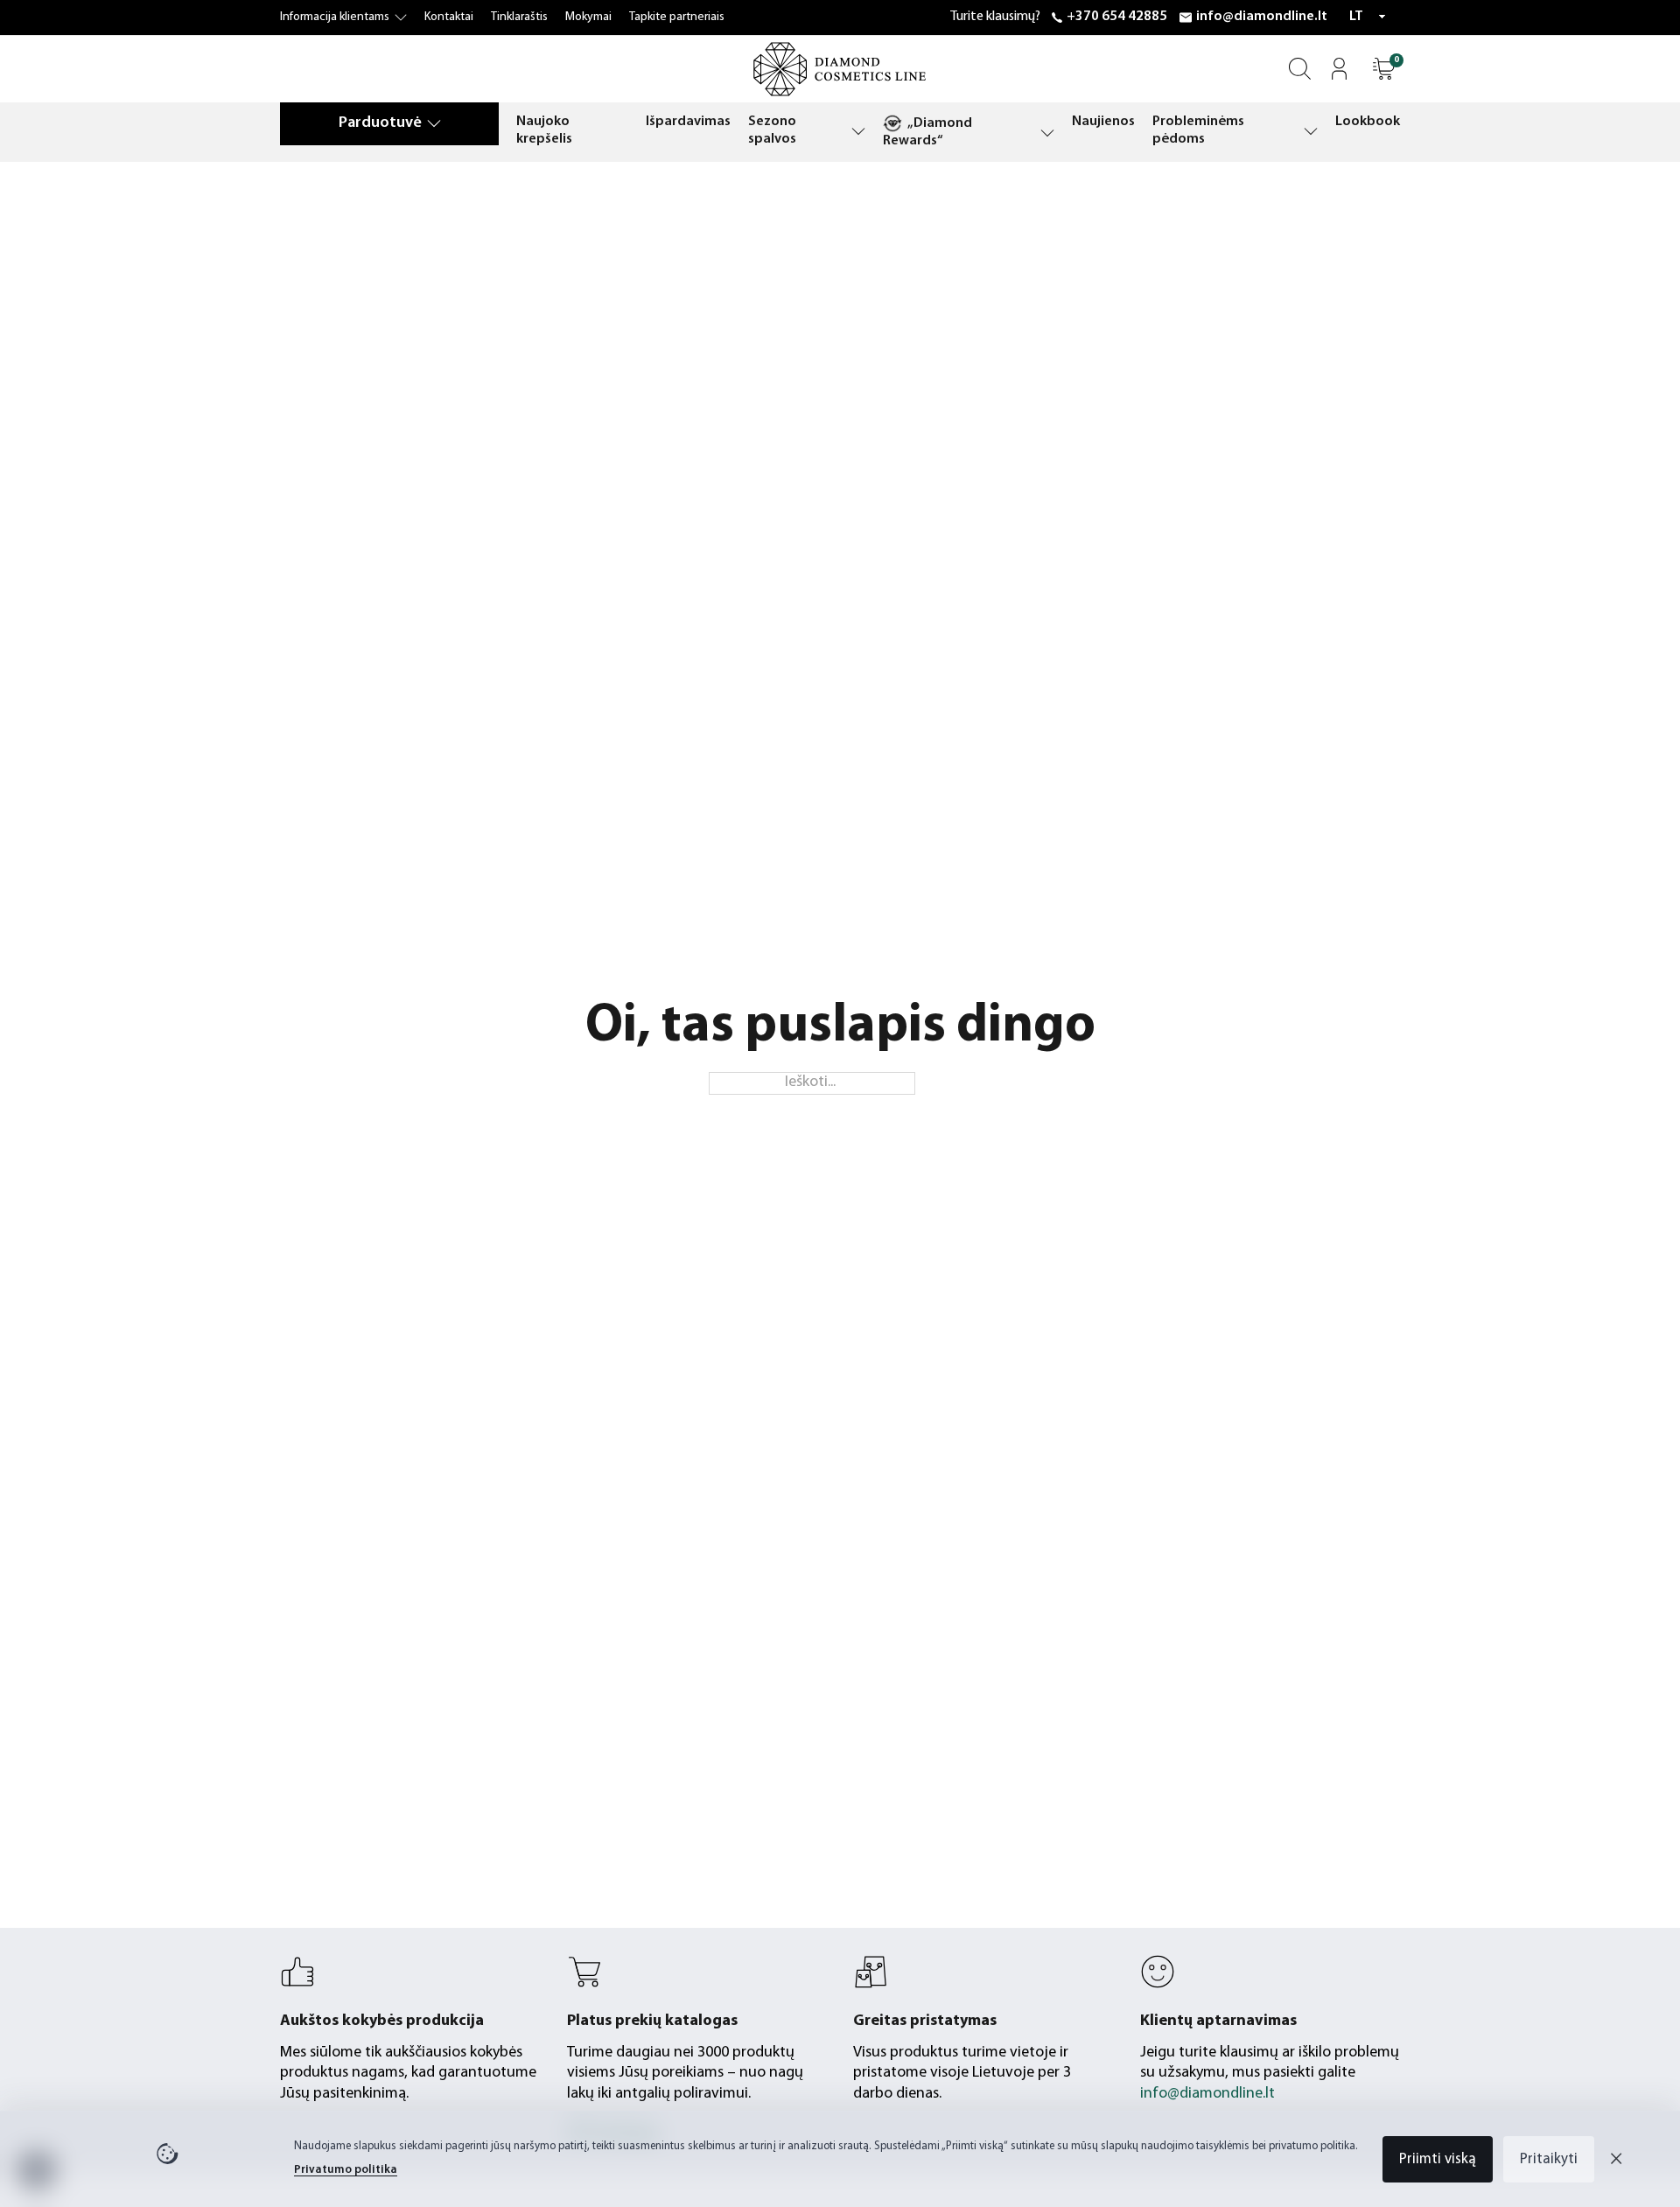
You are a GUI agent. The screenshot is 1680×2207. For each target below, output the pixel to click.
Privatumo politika (346, 2170)
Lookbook (1368, 122)
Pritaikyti (1549, 2159)
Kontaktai (449, 17)
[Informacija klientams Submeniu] (401, 18)
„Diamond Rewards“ (927, 132)
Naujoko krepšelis (544, 130)
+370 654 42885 (1117, 17)
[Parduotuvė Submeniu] (434, 123)
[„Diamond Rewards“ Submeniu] (1047, 133)
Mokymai (588, 17)
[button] (1384, 69)
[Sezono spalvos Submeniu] (858, 131)
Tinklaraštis (519, 17)
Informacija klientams (335, 17)
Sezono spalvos (772, 130)
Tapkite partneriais (677, 17)
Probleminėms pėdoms (1198, 130)
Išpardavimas (688, 122)
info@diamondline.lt (1262, 17)
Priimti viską (1438, 2159)
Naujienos (1103, 122)
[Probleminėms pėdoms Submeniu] (1311, 131)
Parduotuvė (380, 123)
